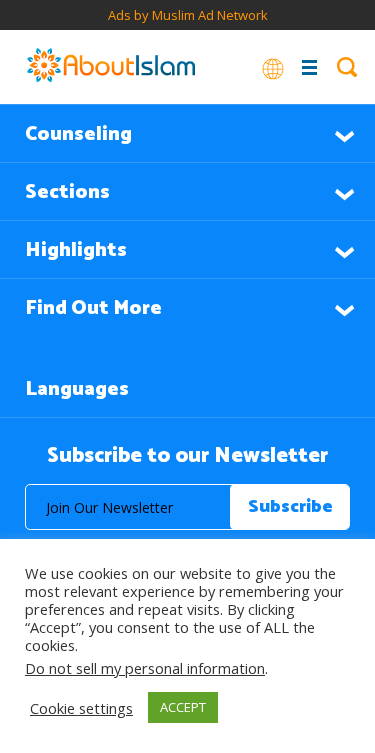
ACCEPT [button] (183, 707)
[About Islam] (111, 67)
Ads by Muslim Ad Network (188, 15)
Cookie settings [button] (81, 708)
